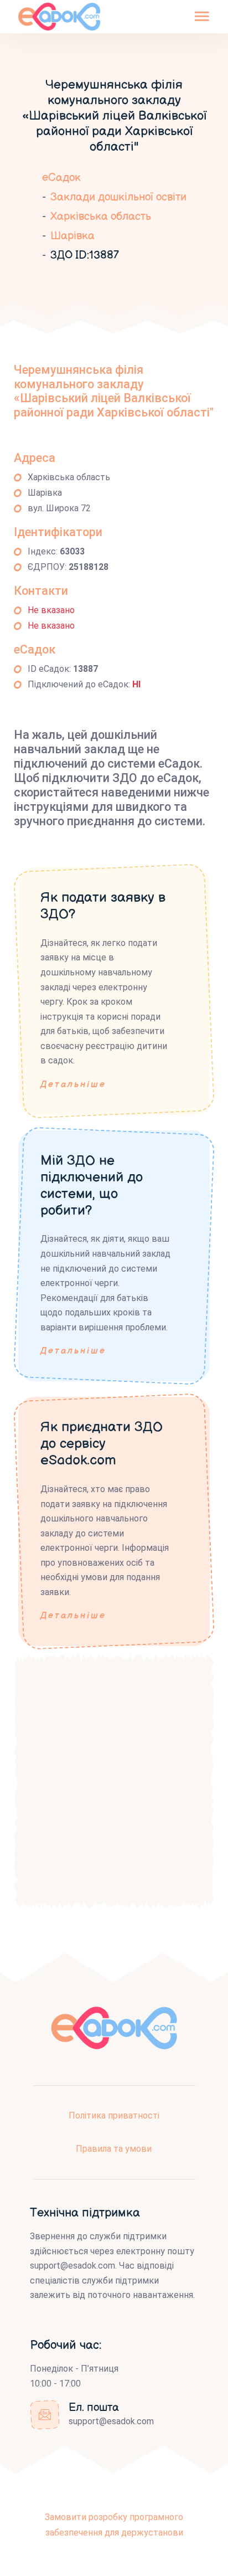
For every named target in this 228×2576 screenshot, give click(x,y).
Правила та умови (114, 2149)
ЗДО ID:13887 (85, 255)
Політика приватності (114, 2115)
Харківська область (101, 217)
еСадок (61, 178)
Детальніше (73, 1085)
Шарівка (72, 236)
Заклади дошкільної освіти (118, 197)
